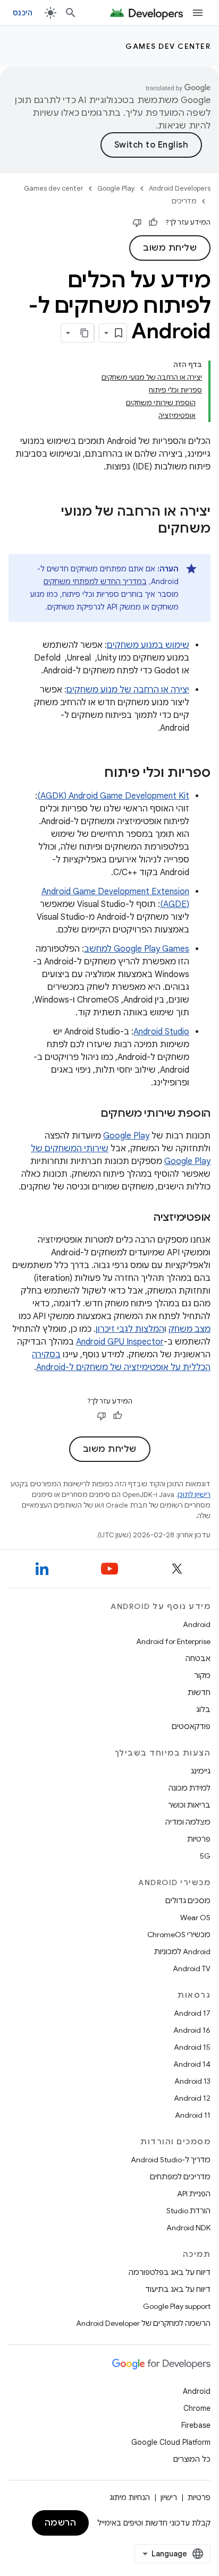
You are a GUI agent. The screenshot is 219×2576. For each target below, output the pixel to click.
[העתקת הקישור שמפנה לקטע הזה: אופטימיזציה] (143, 1218)
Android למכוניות (182, 1952)
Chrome (197, 2408)
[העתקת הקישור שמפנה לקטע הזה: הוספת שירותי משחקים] (90, 1114)
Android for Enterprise (173, 1641)
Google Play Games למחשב (137, 949)
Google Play (116, 188)
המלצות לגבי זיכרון (130, 1329)
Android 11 (193, 2115)
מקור (202, 1675)
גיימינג (201, 1771)
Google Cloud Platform (171, 2442)
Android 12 (192, 2098)
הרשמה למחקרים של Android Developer (143, 2323)
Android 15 (192, 2047)
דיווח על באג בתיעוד (178, 2289)
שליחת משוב (170, 248)
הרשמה (61, 2523)
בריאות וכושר (189, 1805)
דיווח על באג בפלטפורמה (170, 2272)
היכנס (23, 13)
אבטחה (198, 1658)
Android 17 (192, 2013)
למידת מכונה (189, 1788)
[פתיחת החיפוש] (71, 13)
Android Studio (161, 1032)
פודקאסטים (191, 1726)
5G (205, 1856)
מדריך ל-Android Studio (171, 2160)
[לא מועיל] (137, 222)
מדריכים (184, 201)
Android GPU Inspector (120, 1342)
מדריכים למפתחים (180, 2177)
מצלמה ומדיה (188, 1822)
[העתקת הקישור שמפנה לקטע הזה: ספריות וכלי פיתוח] (94, 774)
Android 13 (192, 2081)
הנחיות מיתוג (130, 2497)
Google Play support (177, 2306)
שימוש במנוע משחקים (148, 645)
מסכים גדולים (188, 1901)
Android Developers (180, 188)
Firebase (196, 2425)
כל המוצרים (192, 2459)
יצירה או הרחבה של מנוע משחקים (128, 690)
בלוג (203, 1709)
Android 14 (192, 2064)
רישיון (169, 2497)
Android (197, 1624)
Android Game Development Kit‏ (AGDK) (113, 796)
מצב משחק (189, 1329)
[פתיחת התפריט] (198, 13)
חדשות (199, 1692)
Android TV (192, 1969)
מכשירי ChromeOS (179, 1935)
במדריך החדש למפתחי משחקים (95, 581)
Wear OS (195, 1918)
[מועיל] (153, 222)
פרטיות (199, 1839)
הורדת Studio (188, 2211)
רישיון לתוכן (194, 1495)
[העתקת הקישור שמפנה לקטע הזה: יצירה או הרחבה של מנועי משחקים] (147, 529)
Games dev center (168, 46)
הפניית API (194, 2194)
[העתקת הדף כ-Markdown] (85, 333)
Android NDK (188, 2228)
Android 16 (192, 2030)
